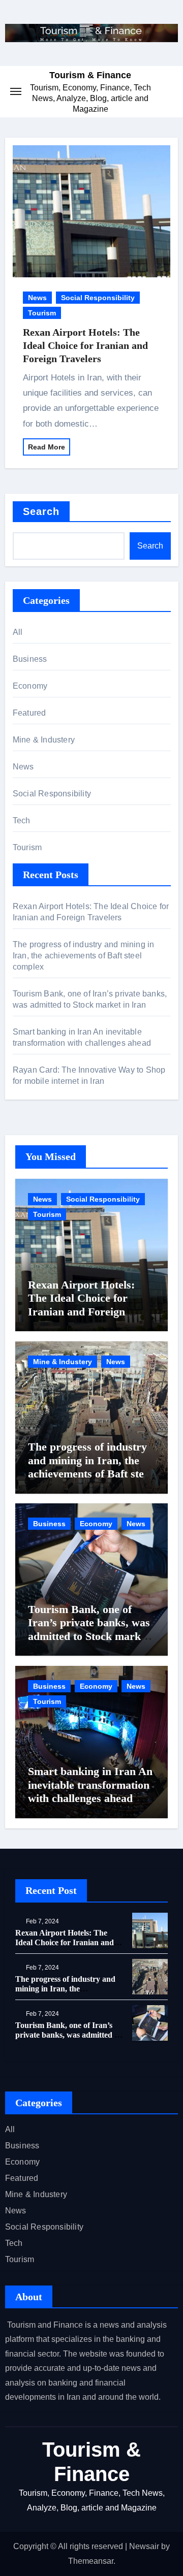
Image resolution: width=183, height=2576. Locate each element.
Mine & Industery (44, 740)
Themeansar (91, 2561)
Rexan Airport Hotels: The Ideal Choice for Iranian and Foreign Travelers (85, 345)
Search (41, 511)
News (37, 298)
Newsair (144, 2546)
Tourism (42, 313)
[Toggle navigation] (16, 91)
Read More (47, 447)
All (18, 632)
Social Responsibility (98, 298)
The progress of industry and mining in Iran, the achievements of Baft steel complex (84, 956)
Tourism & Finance (90, 75)
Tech (22, 820)
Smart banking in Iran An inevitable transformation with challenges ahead (90, 1785)
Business (30, 659)
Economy (30, 686)
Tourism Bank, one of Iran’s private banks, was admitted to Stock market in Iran (89, 1629)
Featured (29, 713)
